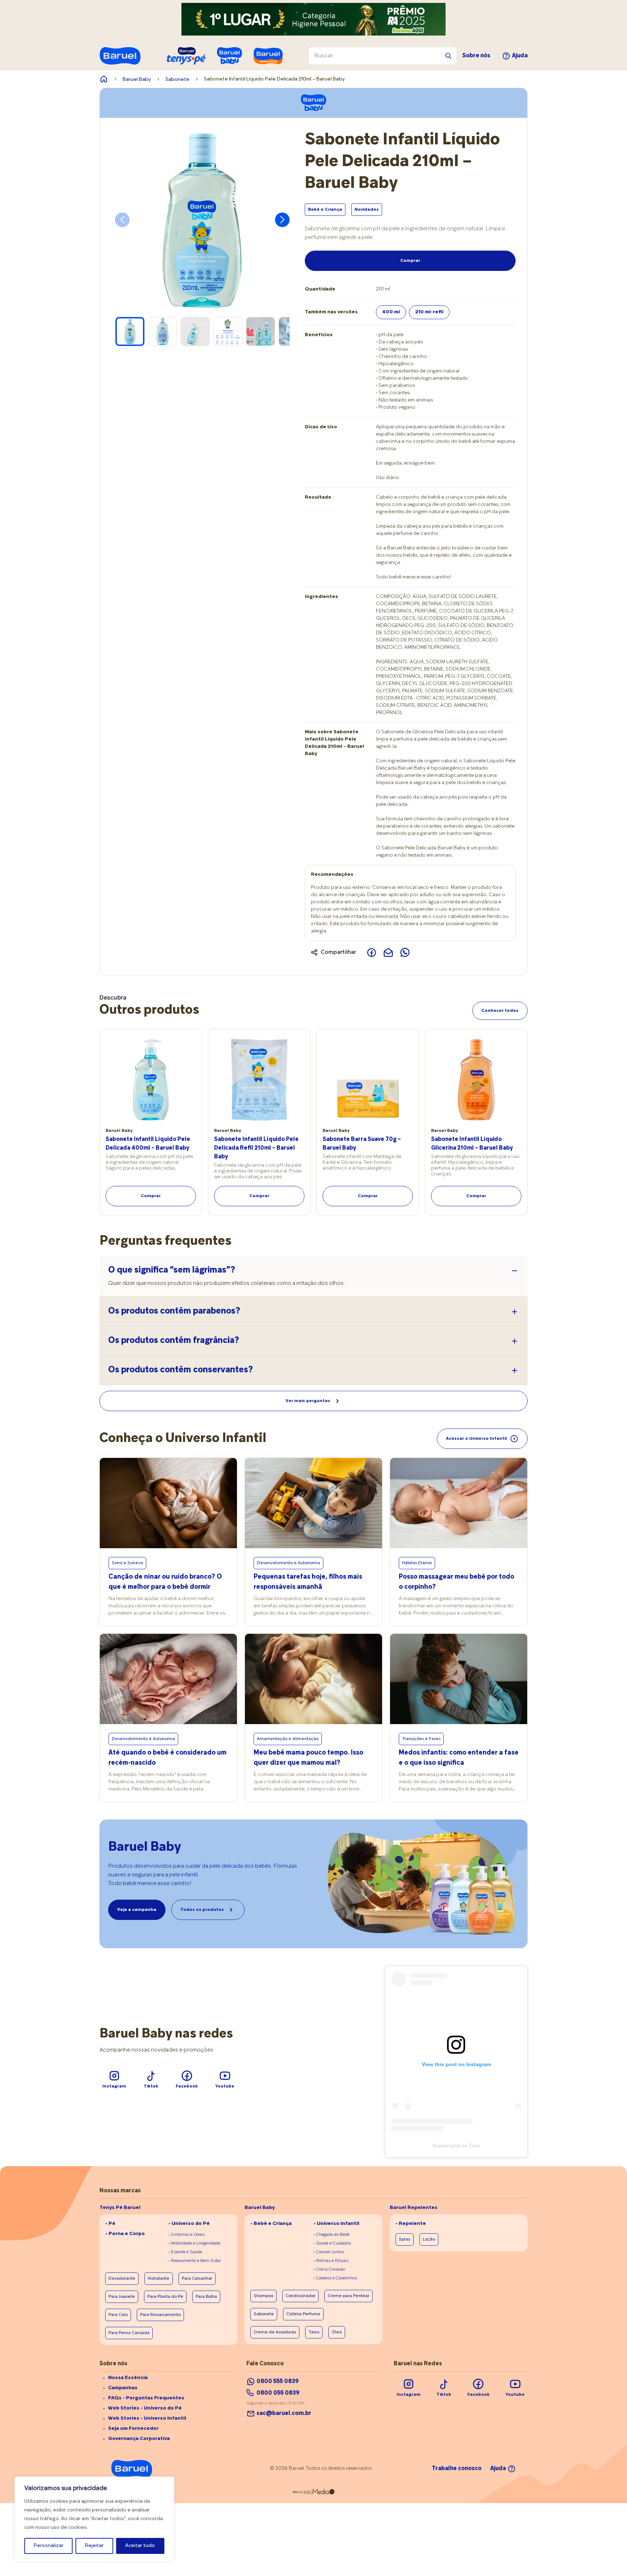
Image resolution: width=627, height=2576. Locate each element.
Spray (405, 2239)
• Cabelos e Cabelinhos (335, 2278)
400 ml (391, 312)
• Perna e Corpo (125, 2234)
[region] (94, 2519)
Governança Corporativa (139, 2439)
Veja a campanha (137, 1910)
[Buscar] (448, 56)
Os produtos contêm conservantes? (181, 1370)
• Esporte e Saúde (185, 2252)
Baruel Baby (137, 80)
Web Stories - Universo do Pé (145, 2408)
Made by (298, 2492)
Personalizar (49, 2546)
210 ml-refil (429, 312)
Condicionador (300, 2296)
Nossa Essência (128, 2378)
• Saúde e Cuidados (332, 2243)
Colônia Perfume (303, 2314)
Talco (314, 2332)
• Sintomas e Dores (187, 2235)
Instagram (114, 2086)
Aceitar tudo (140, 2546)
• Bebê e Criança (271, 2224)
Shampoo (263, 2296)
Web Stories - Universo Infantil (147, 2418)
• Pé (110, 2224)
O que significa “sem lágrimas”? (172, 1270)
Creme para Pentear (349, 2296)
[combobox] (383, 56)
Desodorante (122, 2279)
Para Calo (118, 2315)
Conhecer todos (500, 1011)
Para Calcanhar (197, 2279)
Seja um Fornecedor (133, 2429)
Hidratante (159, 2279)
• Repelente (411, 2224)
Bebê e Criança (325, 210)
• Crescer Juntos (329, 2252)
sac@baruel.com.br (284, 2414)
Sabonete (177, 80)
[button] (282, 220)
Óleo (337, 2332)
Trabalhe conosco (457, 2469)
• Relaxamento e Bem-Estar (195, 2261)
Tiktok (151, 2086)
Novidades (367, 210)
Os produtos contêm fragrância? (174, 1341)
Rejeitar (94, 2546)
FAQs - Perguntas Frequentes (146, 2398)
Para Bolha (206, 2297)
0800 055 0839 (278, 2393)
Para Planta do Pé (165, 2297)
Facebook (187, 2086)
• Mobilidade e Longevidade (194, 2243)
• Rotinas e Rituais (331, 2261)
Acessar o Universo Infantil (476, 1439)
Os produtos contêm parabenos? (174, 1311)
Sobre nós (476, 56)
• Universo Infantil (336, 2224)
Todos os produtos (202, 1910)
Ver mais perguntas (308, 1401)
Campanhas (123, 2388)
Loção (429, 2239)
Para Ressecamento (160, 2315)
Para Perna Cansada (129, 2333)
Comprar (410, 261)
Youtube (225, 2086)
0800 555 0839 (278, 2382)
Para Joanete (122, 2297)
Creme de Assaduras (275, 2332)
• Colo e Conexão (329, 2270)
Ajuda (520, 56)
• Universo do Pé (189, 2224)
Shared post (446, 2146)
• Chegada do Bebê (331, 2235)
